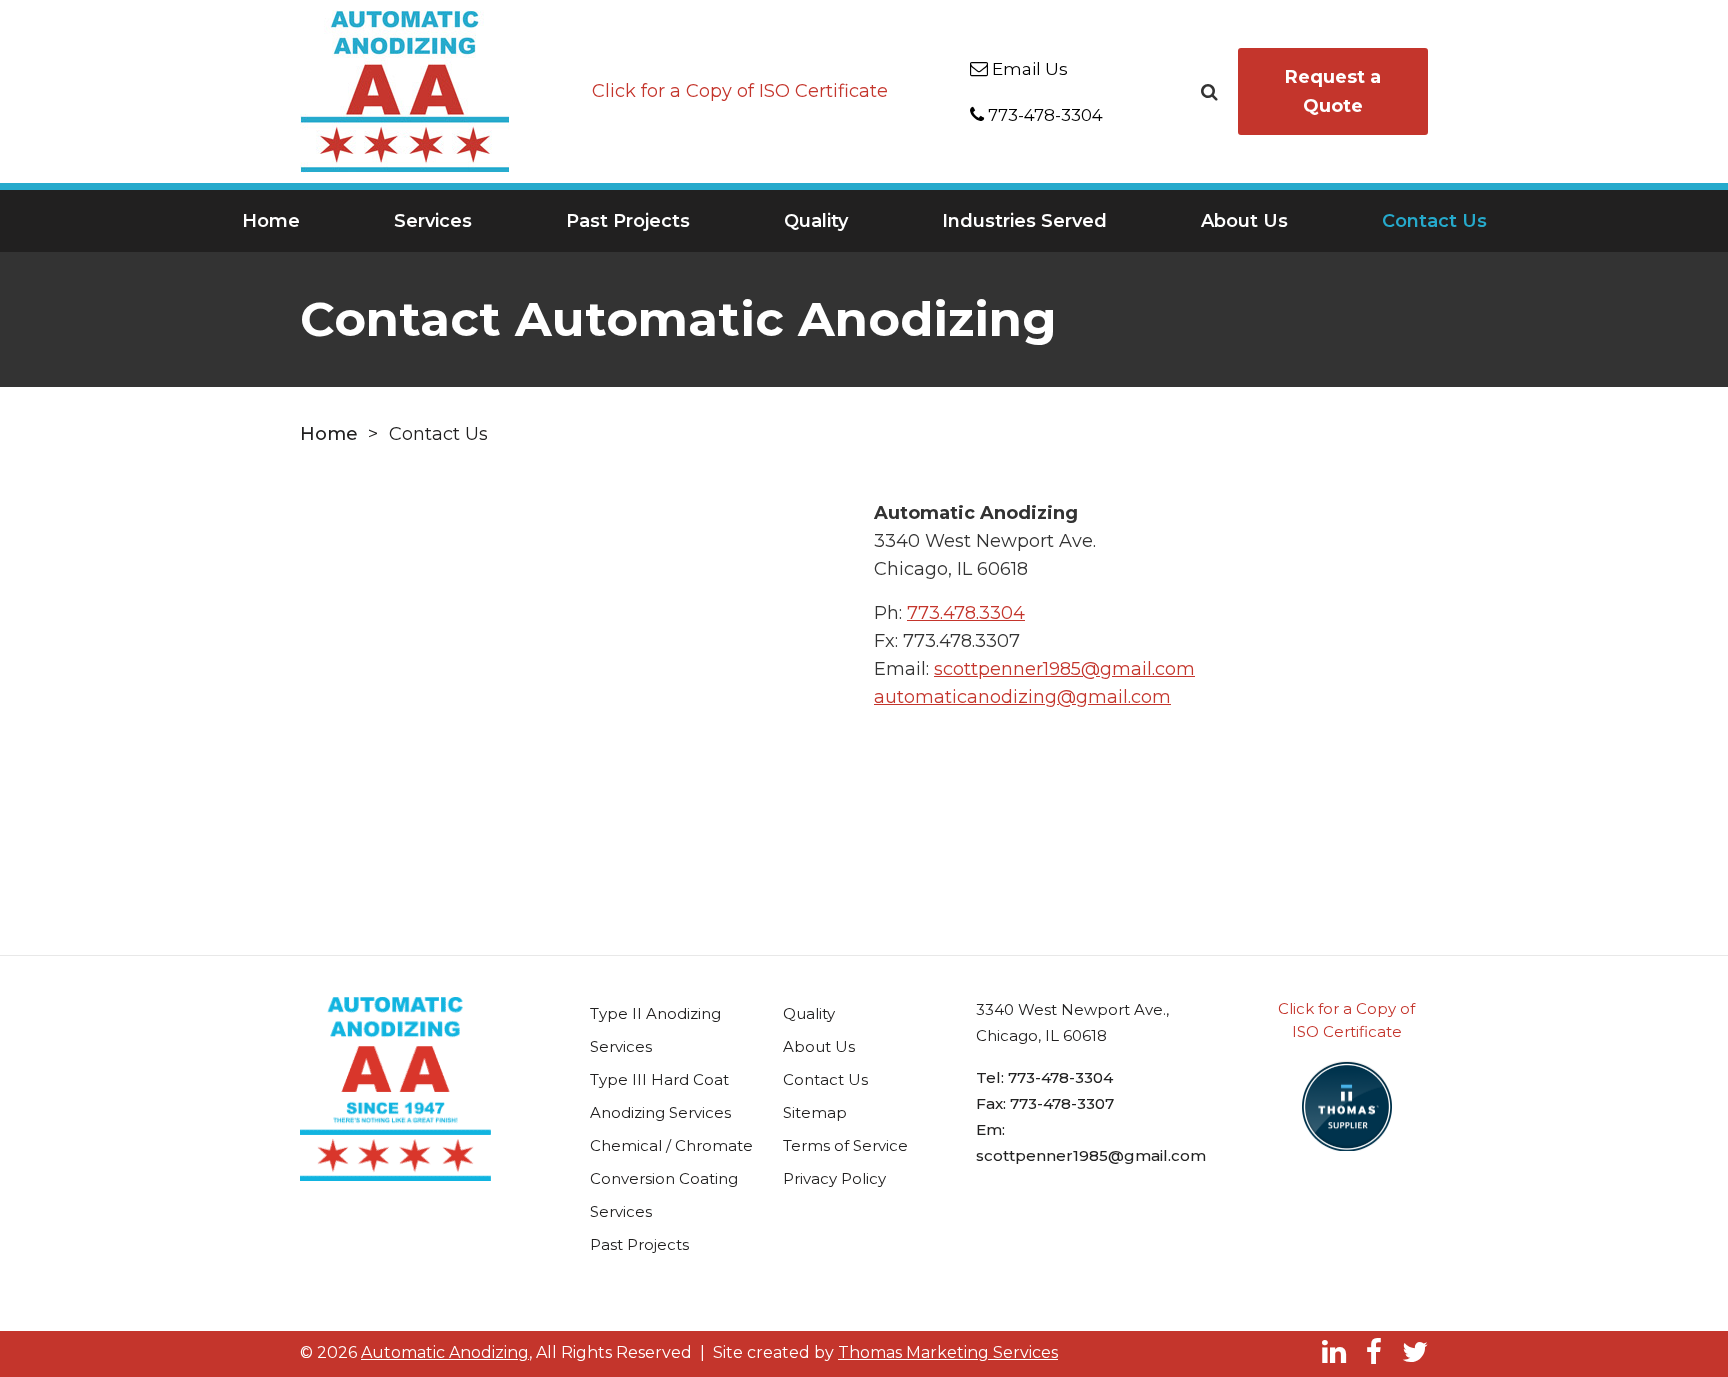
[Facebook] (1374, 1351)
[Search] (1209, 90)
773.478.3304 (966, 613)
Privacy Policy (834, 1178)
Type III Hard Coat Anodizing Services (660, 1096)
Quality (816, 221)
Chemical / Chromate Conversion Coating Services (671, 1178)
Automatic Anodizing (445, 1352)
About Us (1244, 221)
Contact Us (1434, 221)
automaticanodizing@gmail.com (1022, 697)
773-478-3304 (1060, 1077)
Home (271, 221)
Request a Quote (1333, 91)
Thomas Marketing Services (948, 1352)
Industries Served (1024, 221)
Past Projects (628, 221)
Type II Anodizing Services (655, 1030)
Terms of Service (845, 1145)
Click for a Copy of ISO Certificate (740, 91)
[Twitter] (1415, 1351)
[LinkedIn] (1334, 1351)
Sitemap (815, 1112)
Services (433, 221)
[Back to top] (1699, 1316)
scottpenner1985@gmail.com (1064, 669)
